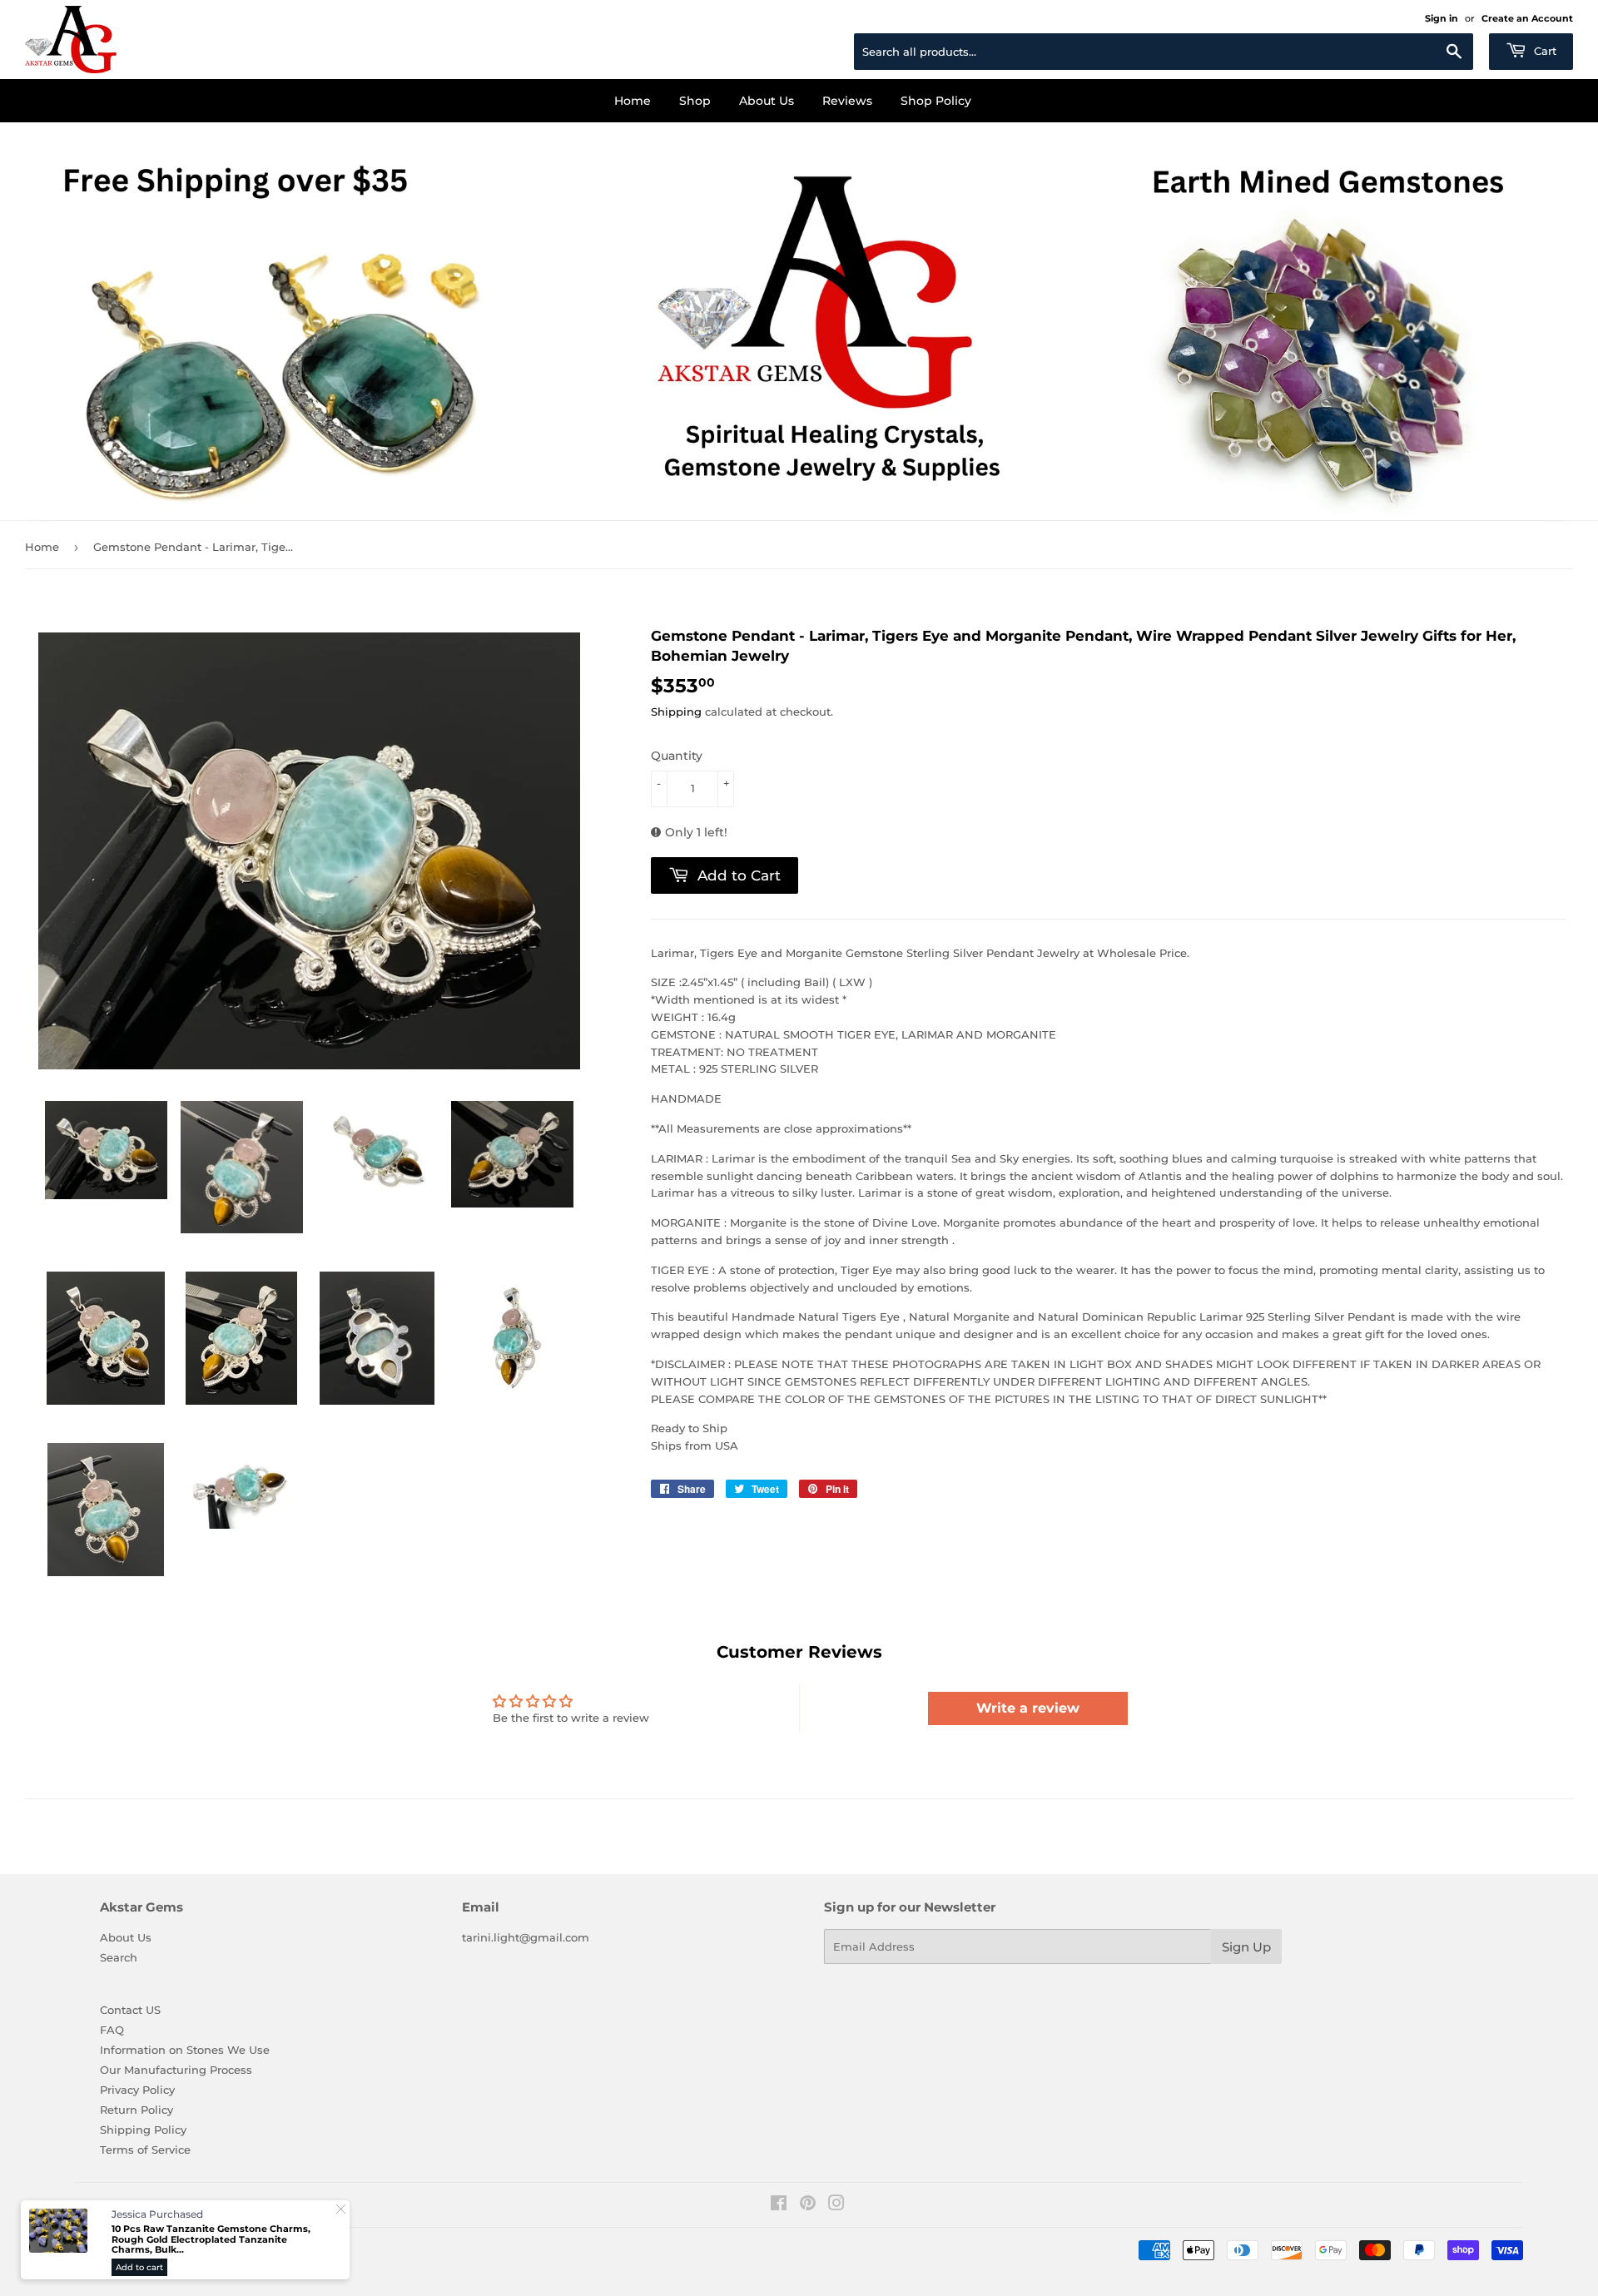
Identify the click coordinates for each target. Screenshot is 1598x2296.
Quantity (677, 756)
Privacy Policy (137, 2090)
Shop (695, 101)
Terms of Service (145, 2150)
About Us (767, 101)
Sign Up (1246, 1947)
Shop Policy (936, 101)
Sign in (1442, 18)
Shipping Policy (143, 2130)
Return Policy (136, 2110)
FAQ (112, 2030)
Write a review (1028, 1708)
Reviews (847, 101)
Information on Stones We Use (185, 2050)
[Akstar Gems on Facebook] (779, 2205)
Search (119, 1957)
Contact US (130, 2010)
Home (633, 101)
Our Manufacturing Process (176, 2070)
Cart (1543, 51)
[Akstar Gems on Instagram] (836, 2205)
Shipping (676, 712)
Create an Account (1527, 18)
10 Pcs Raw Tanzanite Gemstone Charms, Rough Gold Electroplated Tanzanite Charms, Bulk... (211, 2239)
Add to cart (139, 2267)
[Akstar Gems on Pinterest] (808, 2205)
